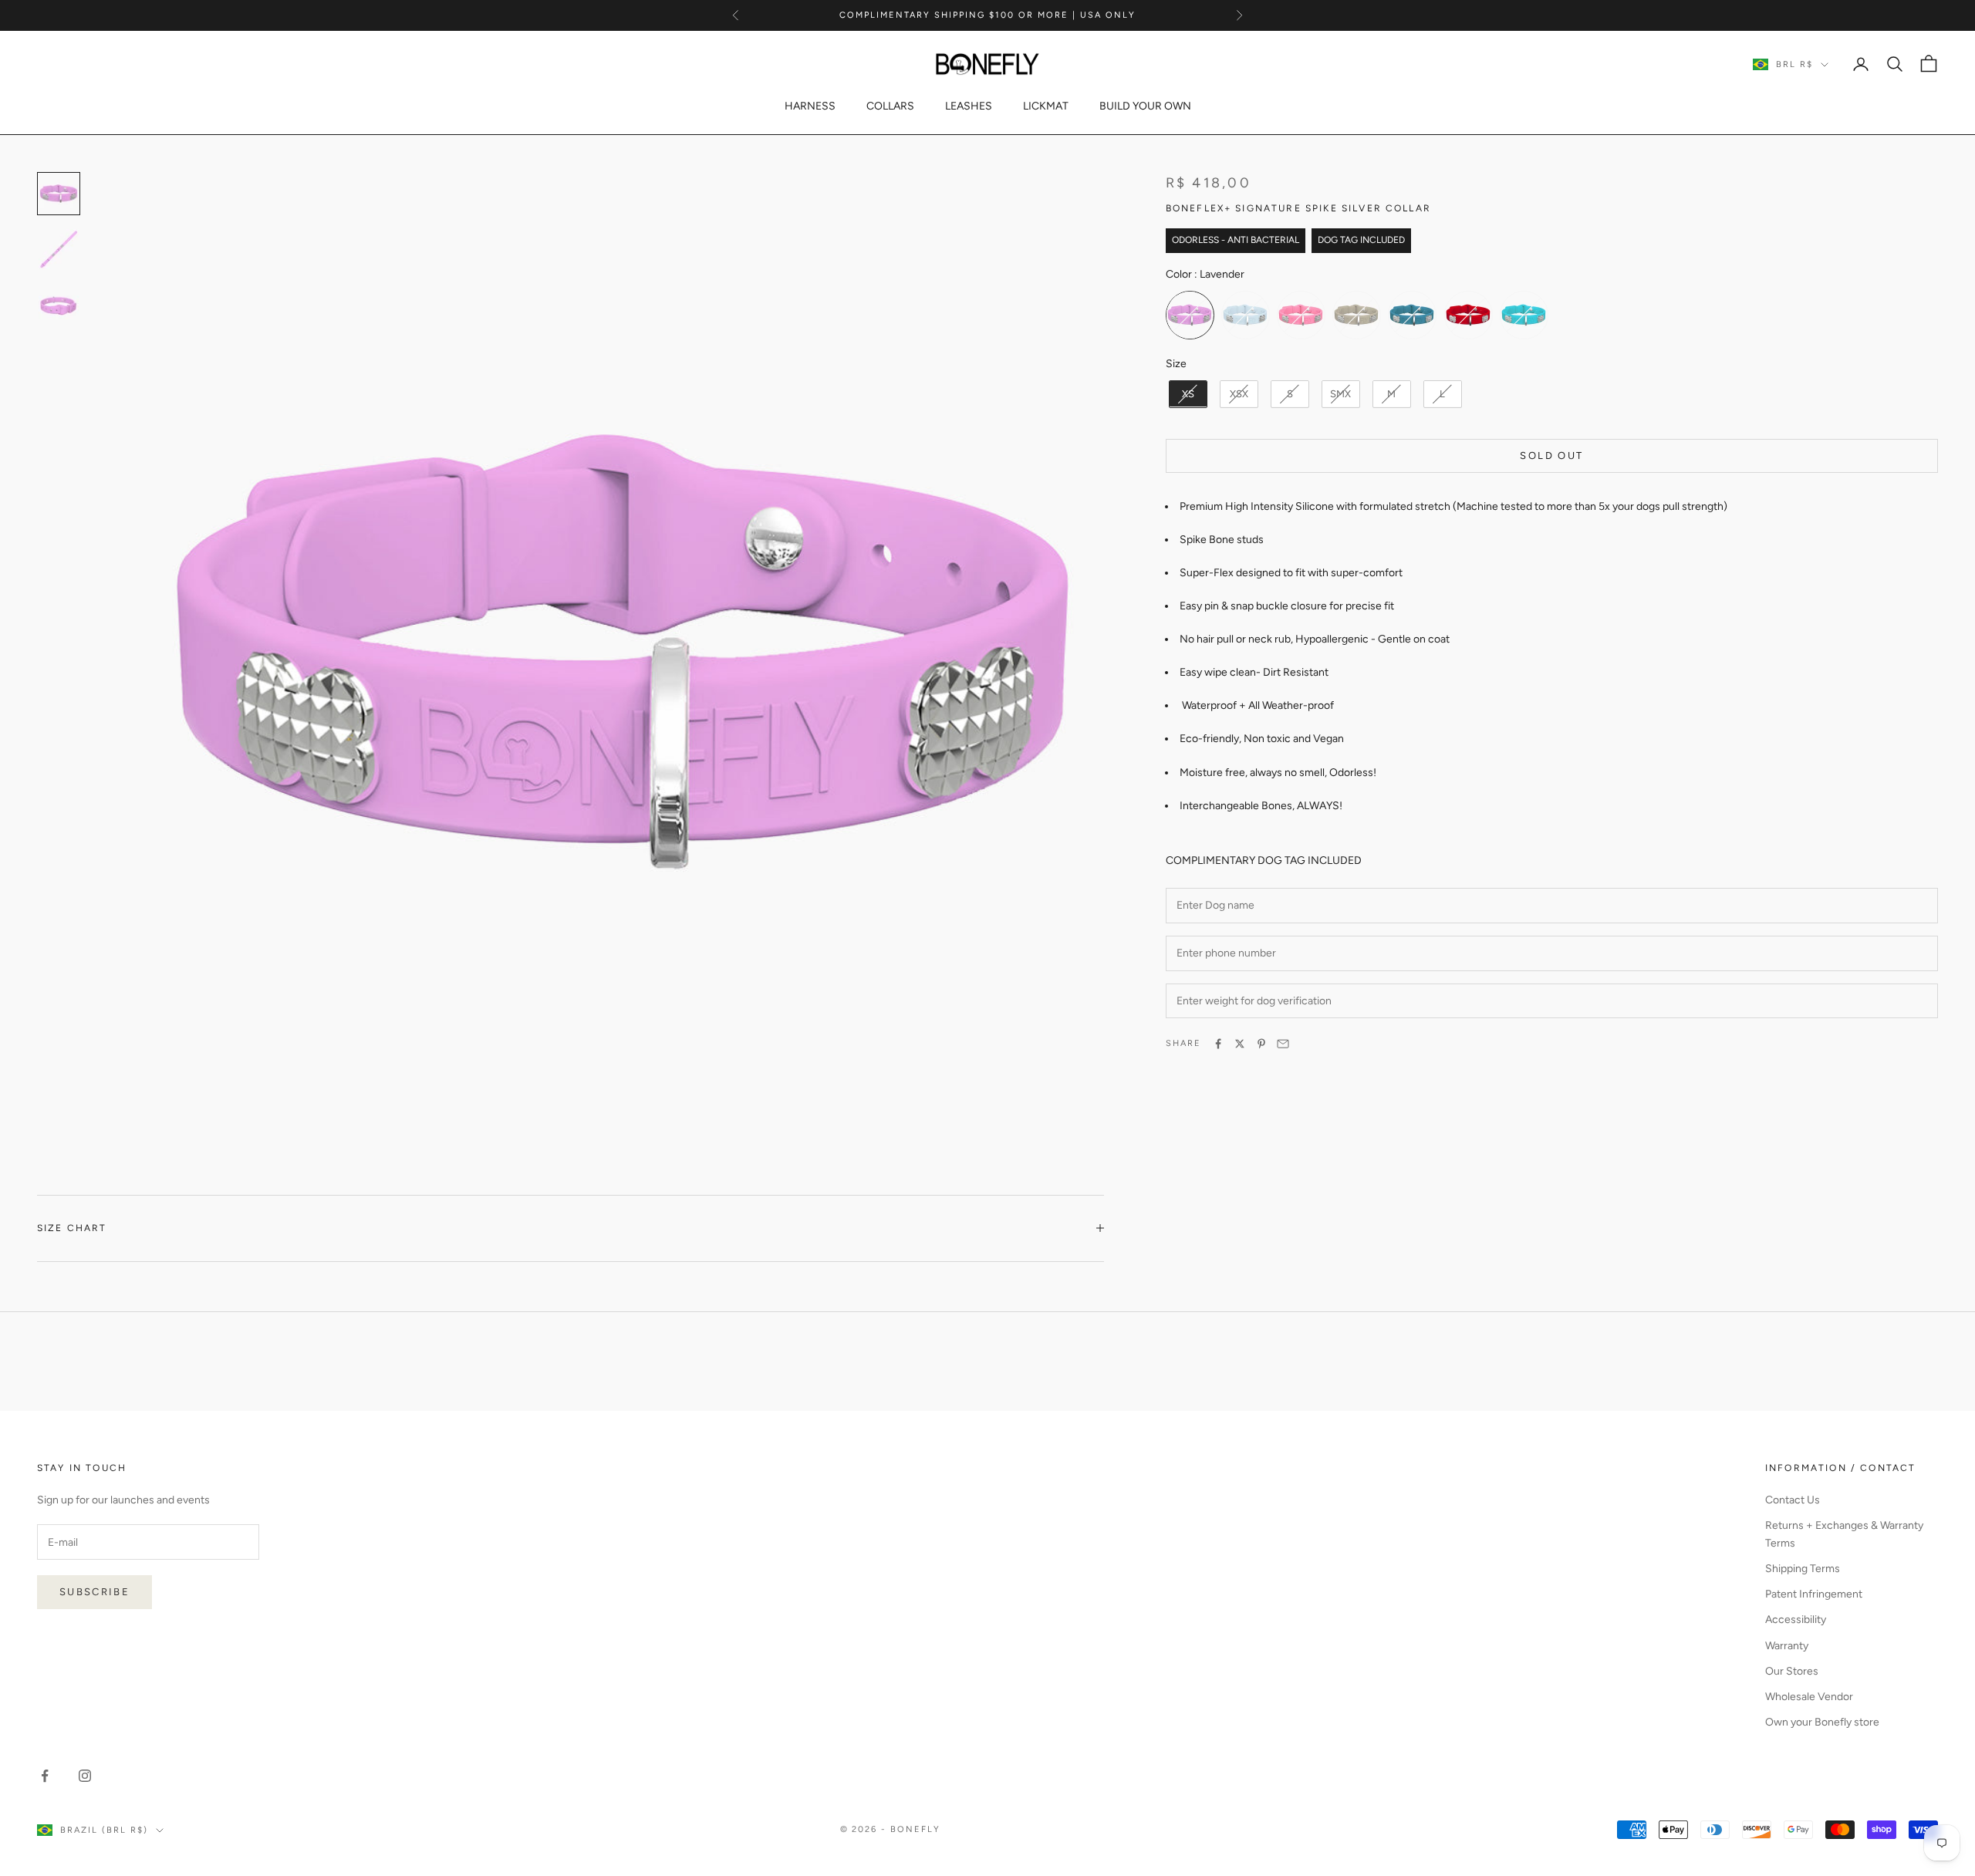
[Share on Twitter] (1240, 1044)
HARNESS (810, 106)
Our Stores (1792, 1671)
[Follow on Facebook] (45, 1776)
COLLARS (890, 106)
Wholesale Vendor (1809, 1697)
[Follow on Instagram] (85, 1776)
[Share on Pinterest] (1261, 1044)
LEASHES (969, 106)
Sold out (1551, 456)
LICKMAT (1046, 106)
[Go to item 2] (59, 305)
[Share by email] (1283, 1044)
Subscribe (95, 1592)
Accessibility (1796, 1620)
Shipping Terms (1803, 1569)
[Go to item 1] (59, 249)
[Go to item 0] (59, 194)
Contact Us (1793, 1500)
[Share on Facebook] (1218, 1044)
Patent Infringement (1814, 1594)
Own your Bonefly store (1822, 1722)
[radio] (1190, 315)
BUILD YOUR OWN (1145, 106)
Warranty (1787, 1646)
